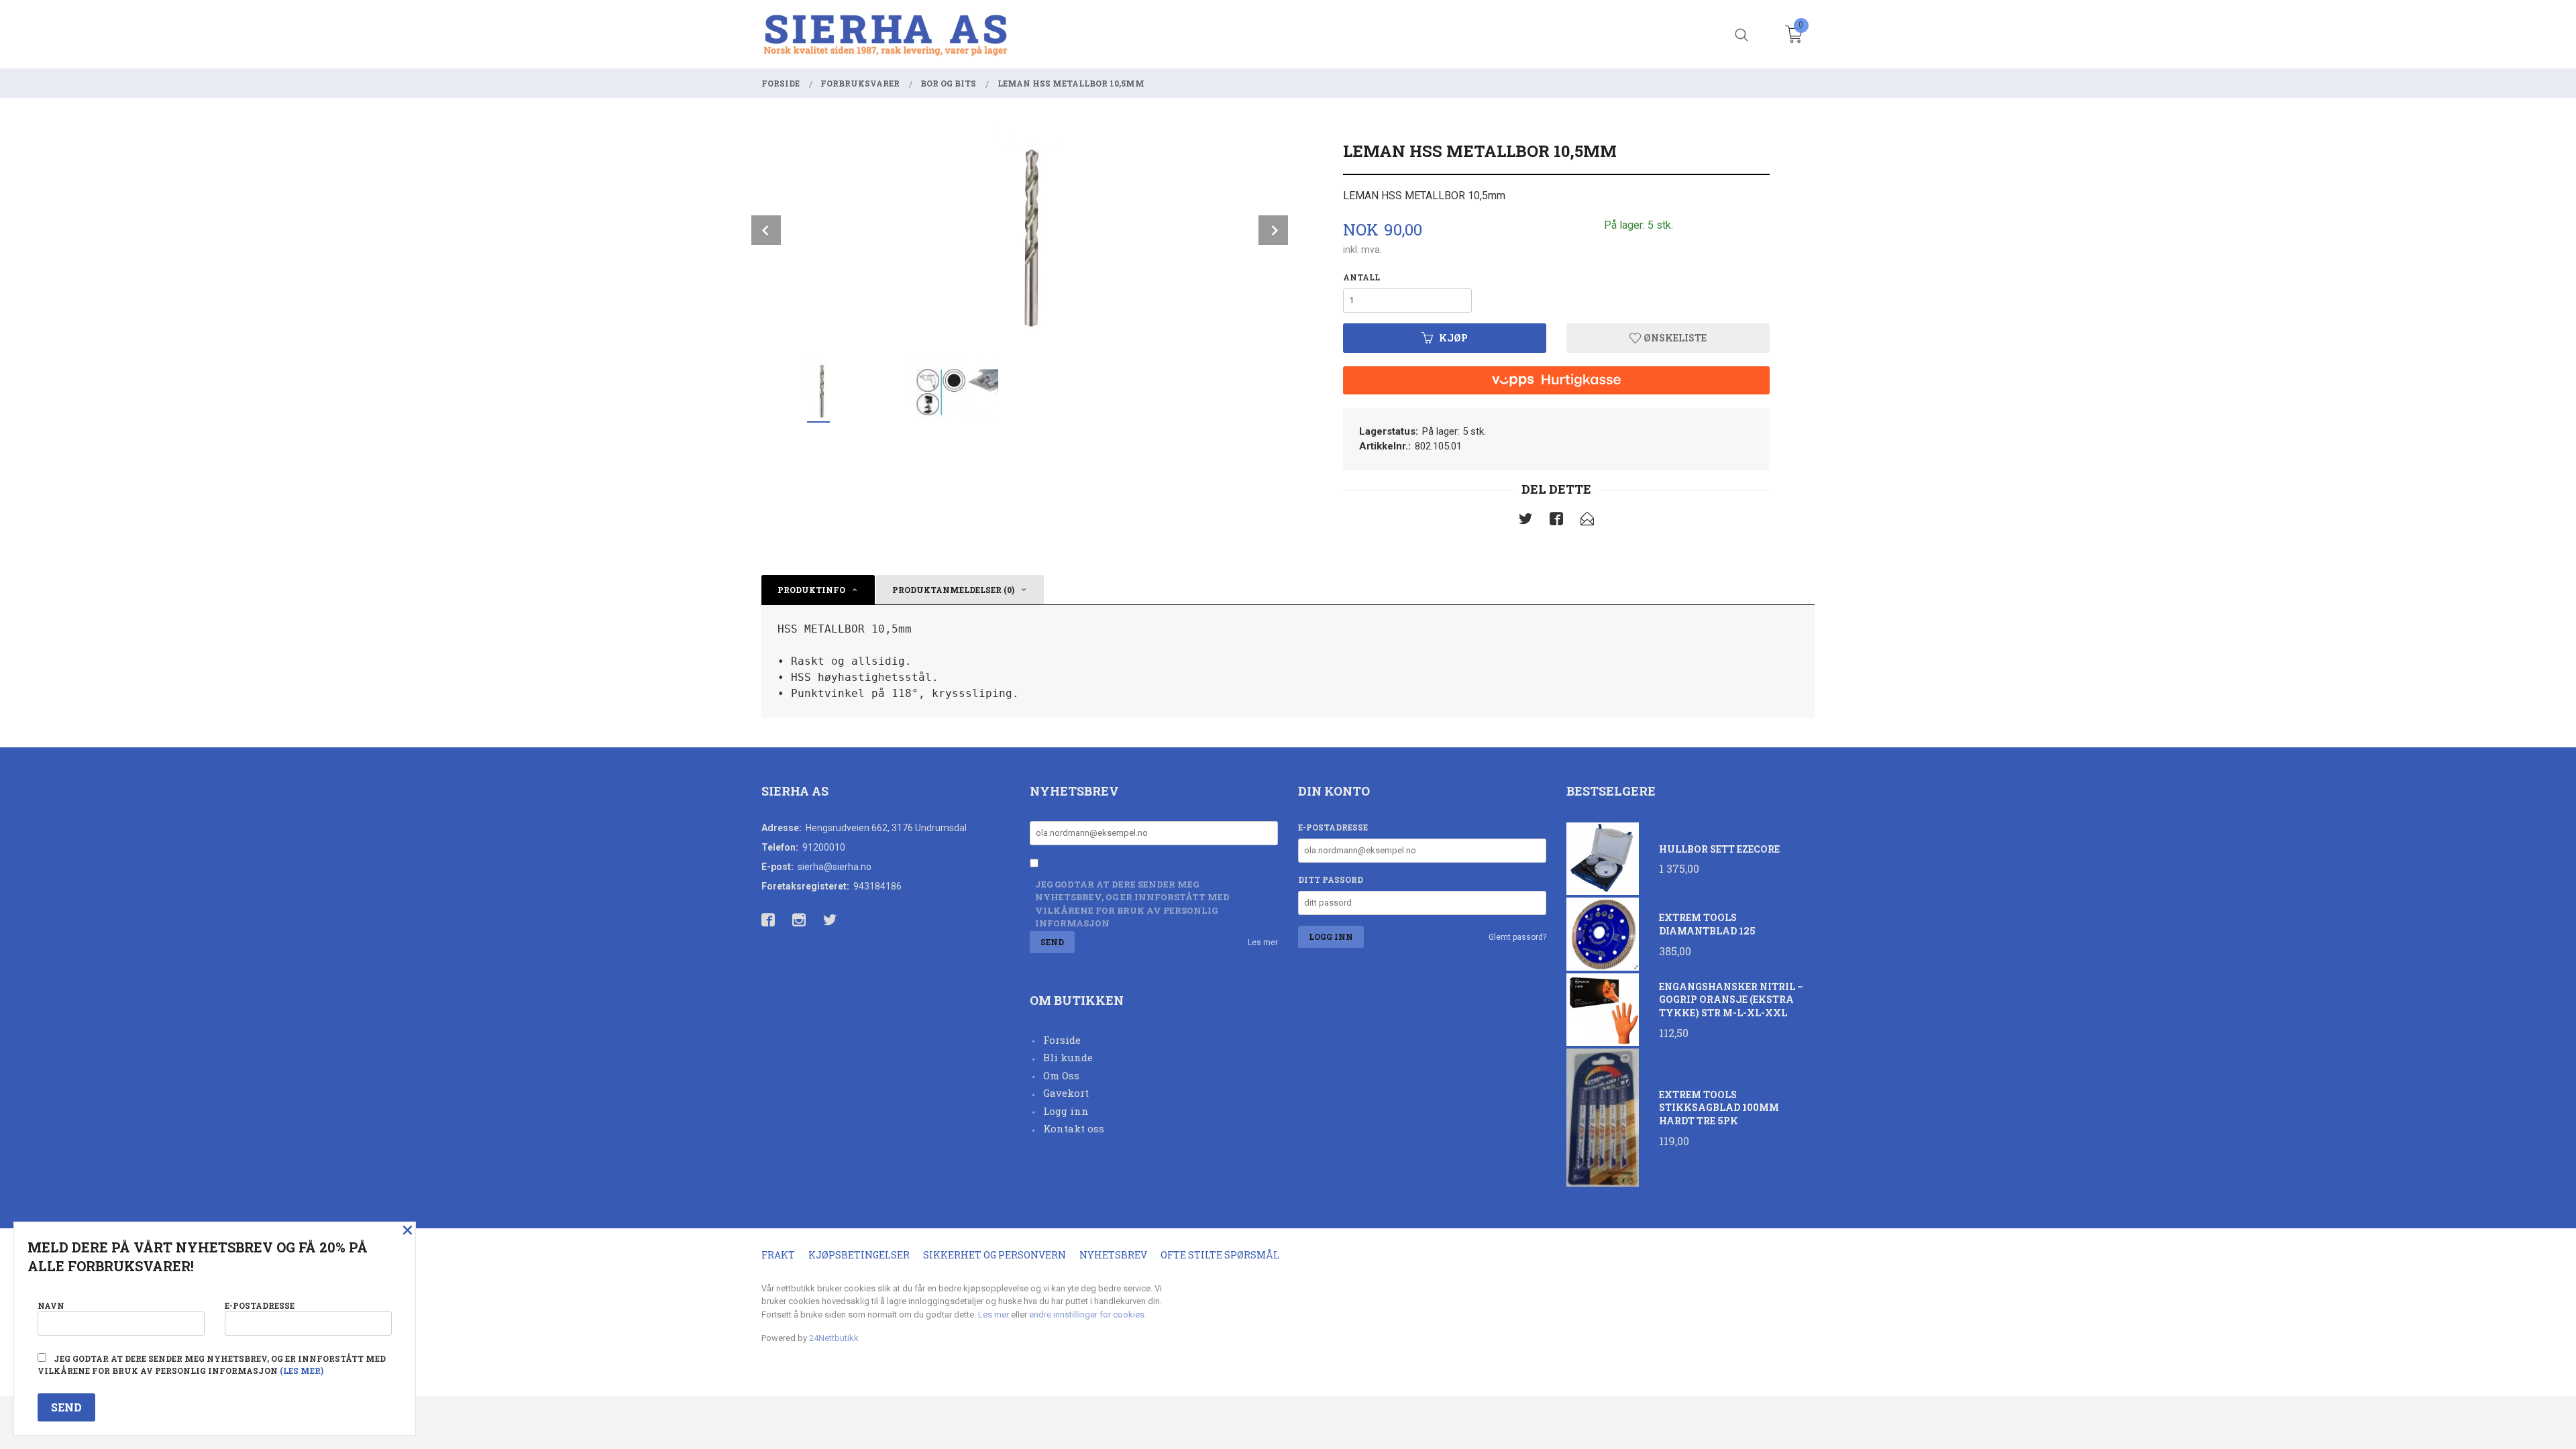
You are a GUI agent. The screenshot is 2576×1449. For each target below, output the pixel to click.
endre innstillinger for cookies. (1088, 1314)
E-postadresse (1333, 827)
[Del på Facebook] (1556, 521)
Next (1273, 230)
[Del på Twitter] (1525, 521)
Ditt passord (1331, 879)
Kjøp (1453, 338)
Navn (51, 1305)
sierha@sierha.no (835, 867)
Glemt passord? (1517, 937)
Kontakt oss (1074, 1128)
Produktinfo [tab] (811, 590)
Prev (766, 230)
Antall (1361, 277)
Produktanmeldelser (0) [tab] (953, 590)
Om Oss (1061, 1075)
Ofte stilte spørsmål (1220, 1255)
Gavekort (1066, 1093)
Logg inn (1066, 1111)
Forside (1062, 1040)
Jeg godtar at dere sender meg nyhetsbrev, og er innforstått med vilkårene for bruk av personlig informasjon (1132, 904)
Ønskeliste (1674, 338)
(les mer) (302, 1371)
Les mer (1263, 943)
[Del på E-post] (1587, 521)
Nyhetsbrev (1113, 1255)
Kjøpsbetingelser (859, 1255)
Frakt (778, 1255)
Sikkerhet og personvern (995, 1255)
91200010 (824, 847)
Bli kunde (1068, 1057)
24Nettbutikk (834, 1338)
